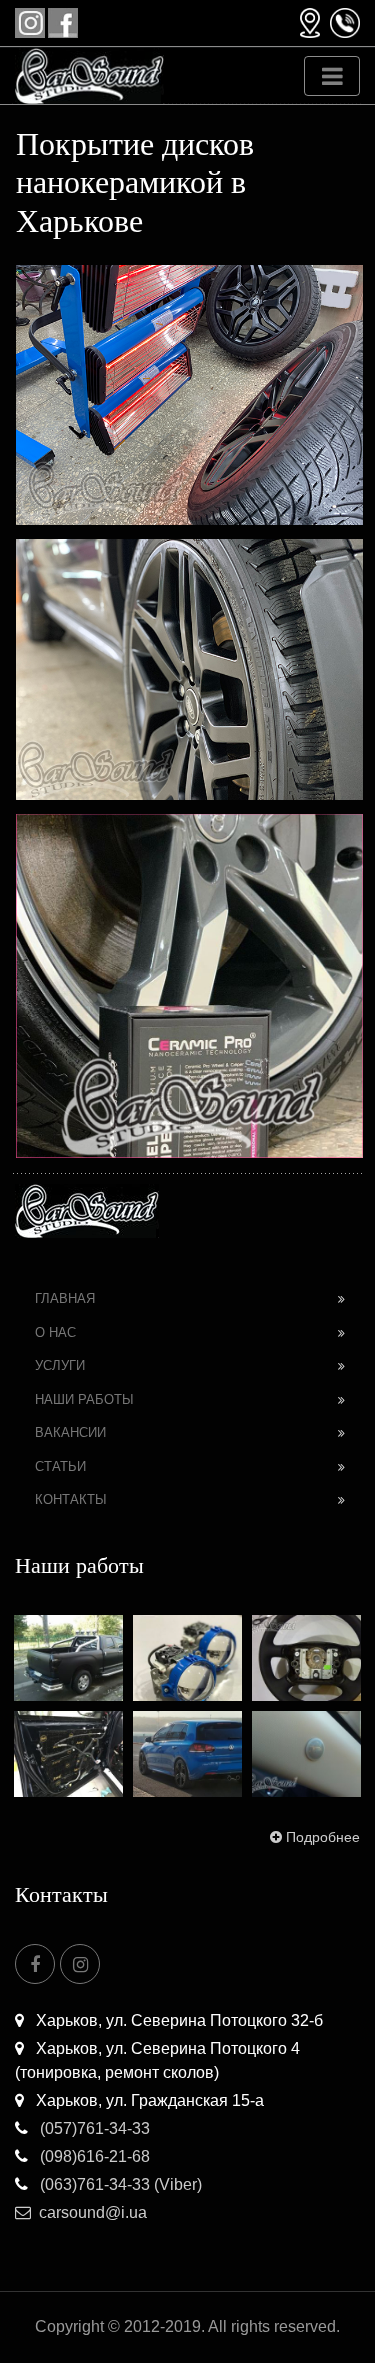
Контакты (71, 1499)
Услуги (60, 1365)
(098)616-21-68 (93, 2156)
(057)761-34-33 (93, 2128)
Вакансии (70, 1432)
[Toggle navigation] (332, 76)
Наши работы (84, 1399)
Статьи (60, 1466)
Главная (65, 1298)
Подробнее (323, 1837)
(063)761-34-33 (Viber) (119, 2184)
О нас (55, 1332)
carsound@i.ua (93, 2212)
